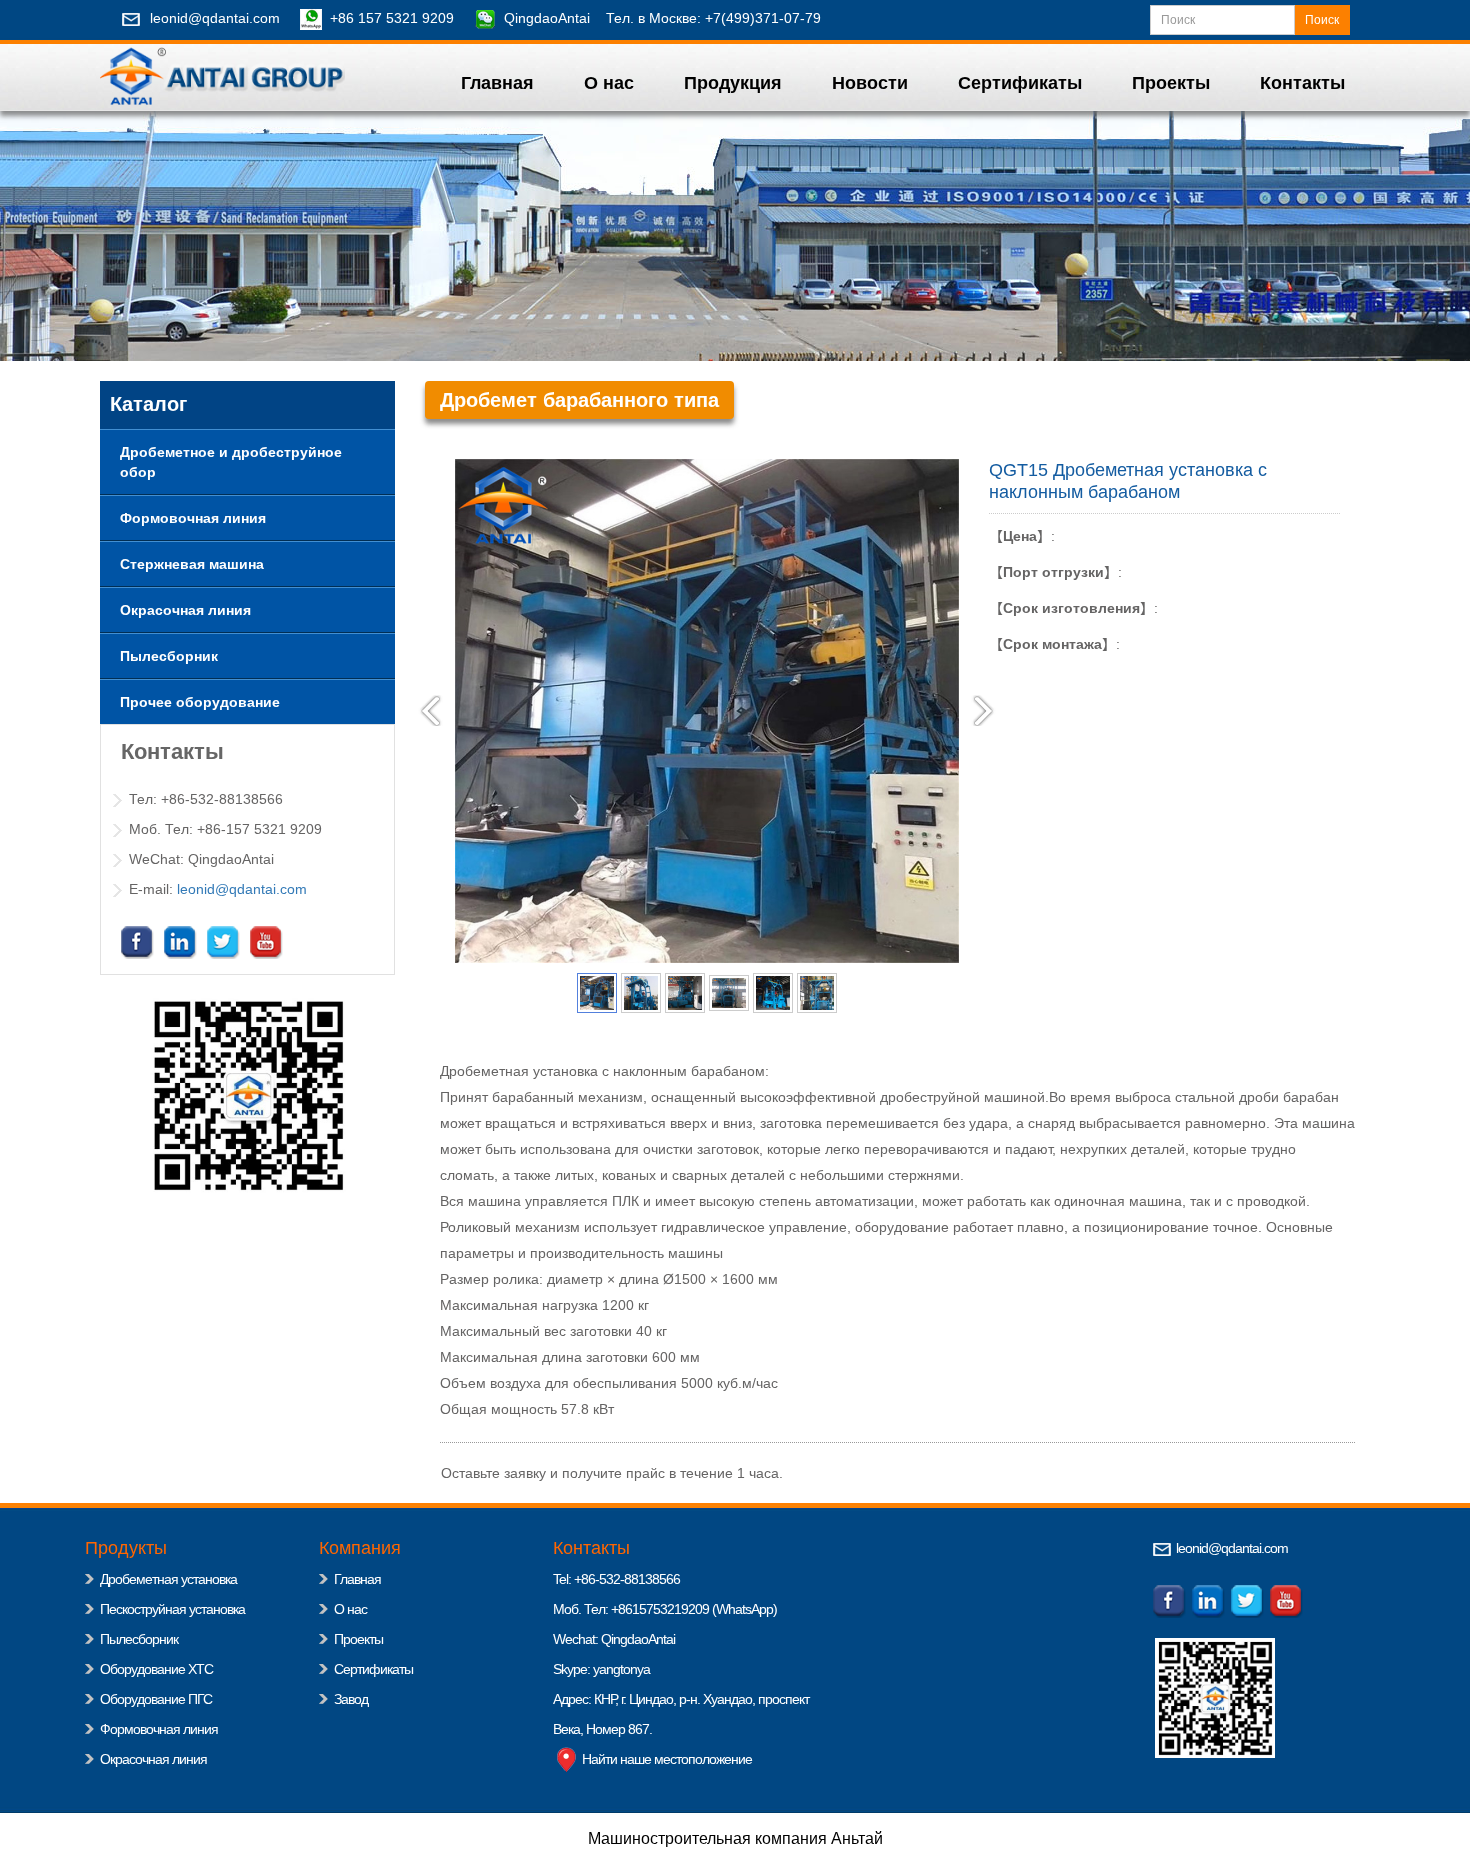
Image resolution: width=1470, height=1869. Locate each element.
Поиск (1322, 20)
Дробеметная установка (168, 1579)
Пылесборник (139, 1639)
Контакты (1302, 83)
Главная (497, 83)
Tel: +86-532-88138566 (616, 1579)
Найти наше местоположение (665, 1759)
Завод (351, 1699)
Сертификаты (1020, 83)
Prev (431, 711)
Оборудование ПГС (156, 1699)
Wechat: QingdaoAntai (614, 1639)
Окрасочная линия (153, 1759)
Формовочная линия (159, 1729)
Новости (870, 83)
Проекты (1171, 83)
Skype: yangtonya (601, 1669)
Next (983, 711)
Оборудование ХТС (156, 1669)
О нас (609, 83)
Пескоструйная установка (172, 1609)
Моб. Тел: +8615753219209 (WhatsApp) (665, 1609)
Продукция (733, 83)
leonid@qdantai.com (215, 18)
